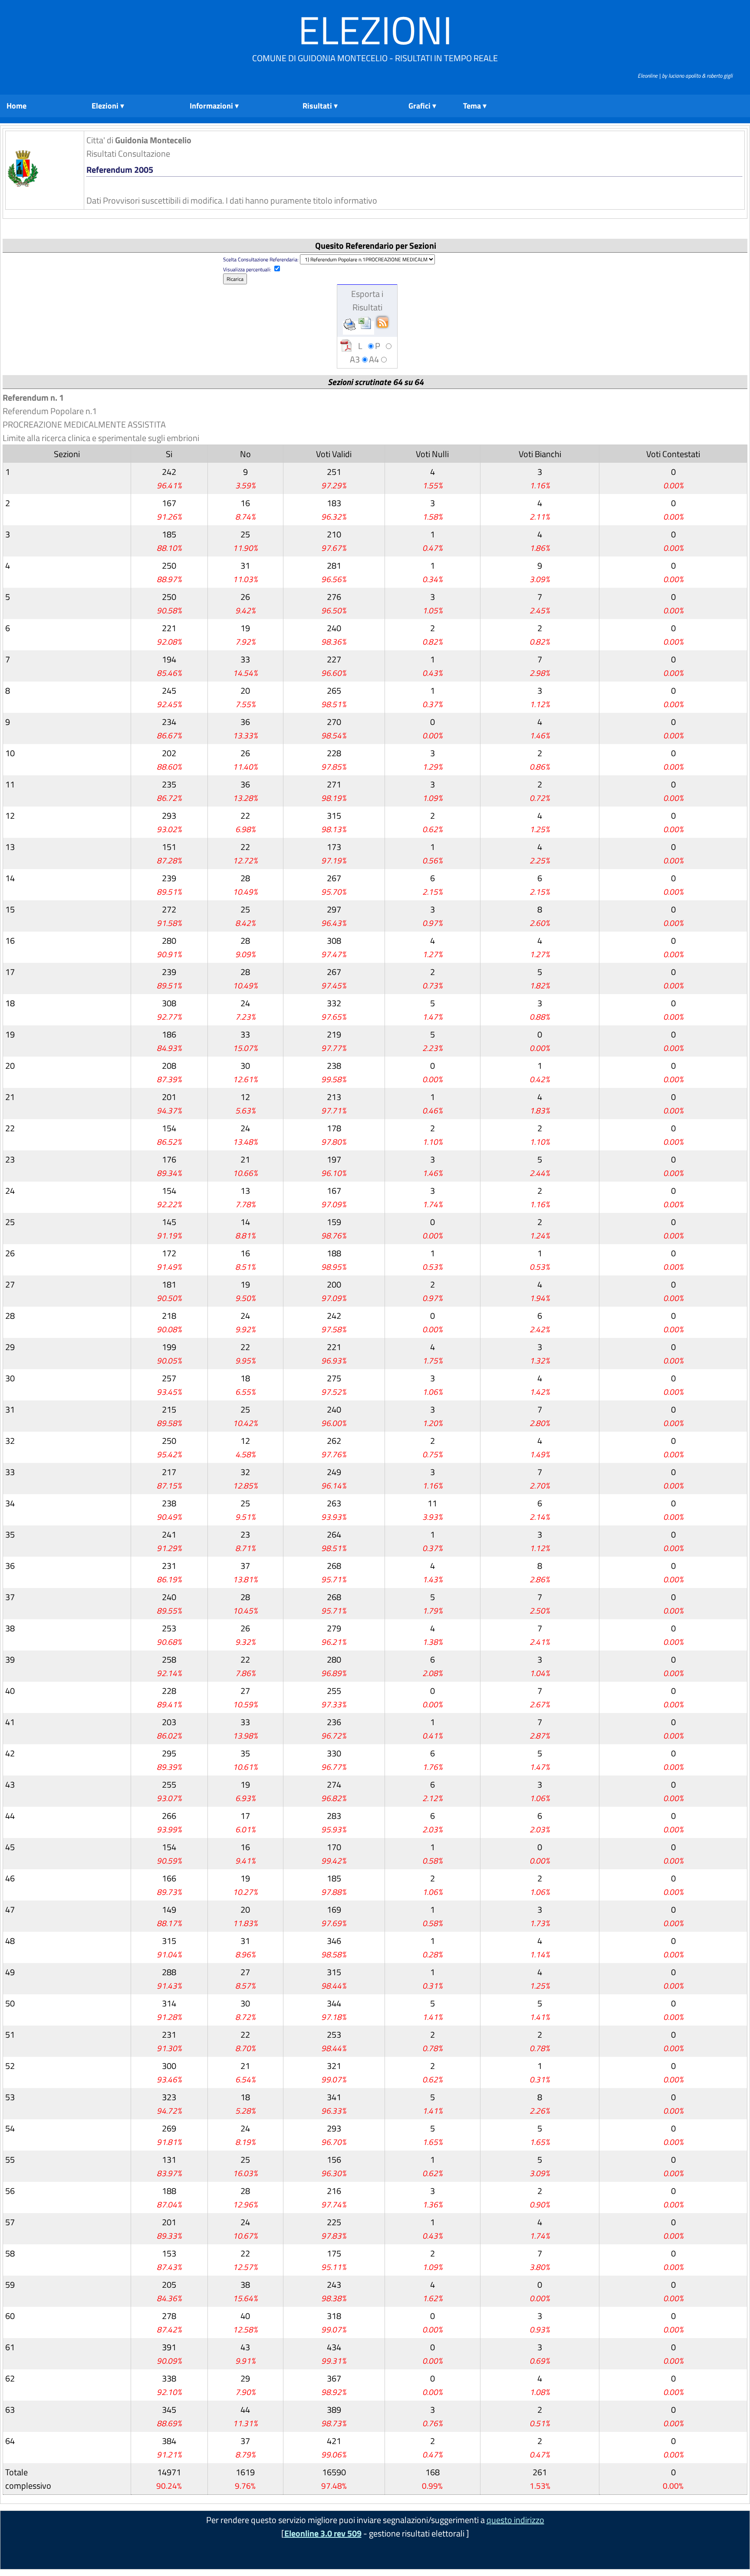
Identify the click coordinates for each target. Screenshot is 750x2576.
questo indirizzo (515, 2520)
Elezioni (375, 30)
